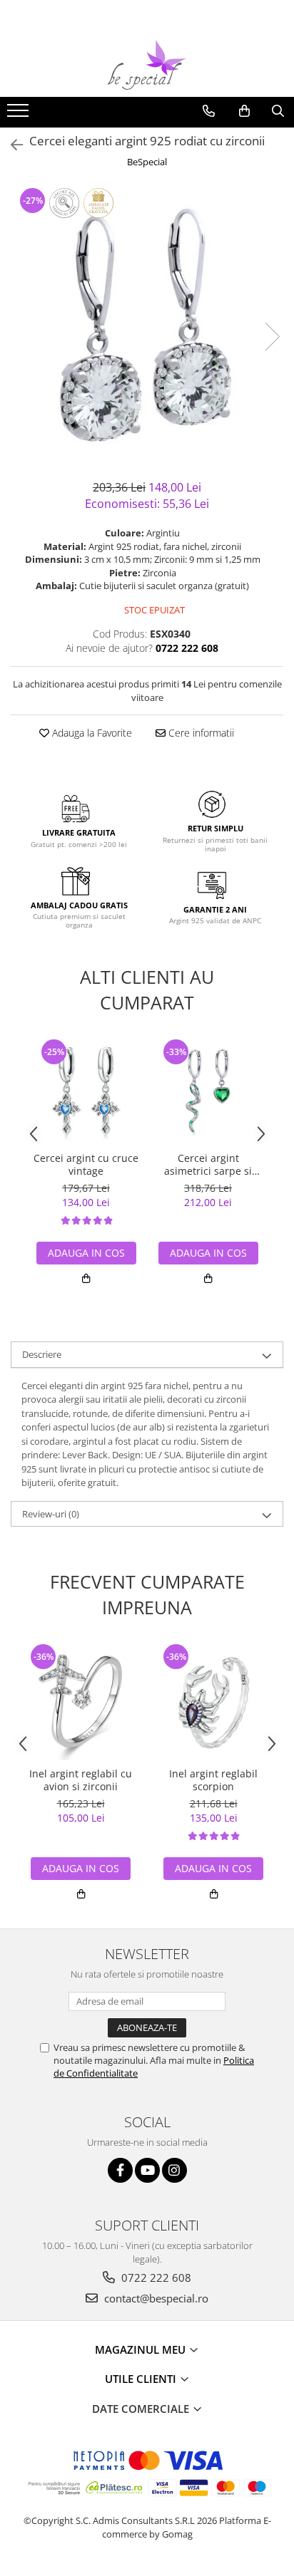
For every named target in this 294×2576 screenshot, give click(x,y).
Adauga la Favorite (91, 733)
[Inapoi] (11, 145)
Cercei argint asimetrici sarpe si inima (208, 1165)
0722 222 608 (155, 2278)
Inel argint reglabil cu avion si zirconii (81, 1780)
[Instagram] (174, 2170)
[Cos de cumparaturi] (244, 111)
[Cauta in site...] (278, 111)
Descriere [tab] (42, 1354)
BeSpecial (147, 162)
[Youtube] (147, 2170)
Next (272, 337)
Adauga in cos (86, 1253)
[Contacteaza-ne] (209, 111)
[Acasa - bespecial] (147, 65)
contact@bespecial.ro (155, 2298)
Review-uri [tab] (51, 1514)
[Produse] (20, 115)
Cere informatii (200, 733)
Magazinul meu (142, 2349)
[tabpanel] (147, 322)
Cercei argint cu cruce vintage (86, 1165)
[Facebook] (120, 2170)
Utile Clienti (142, 2379)
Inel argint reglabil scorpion (213, 1780)
